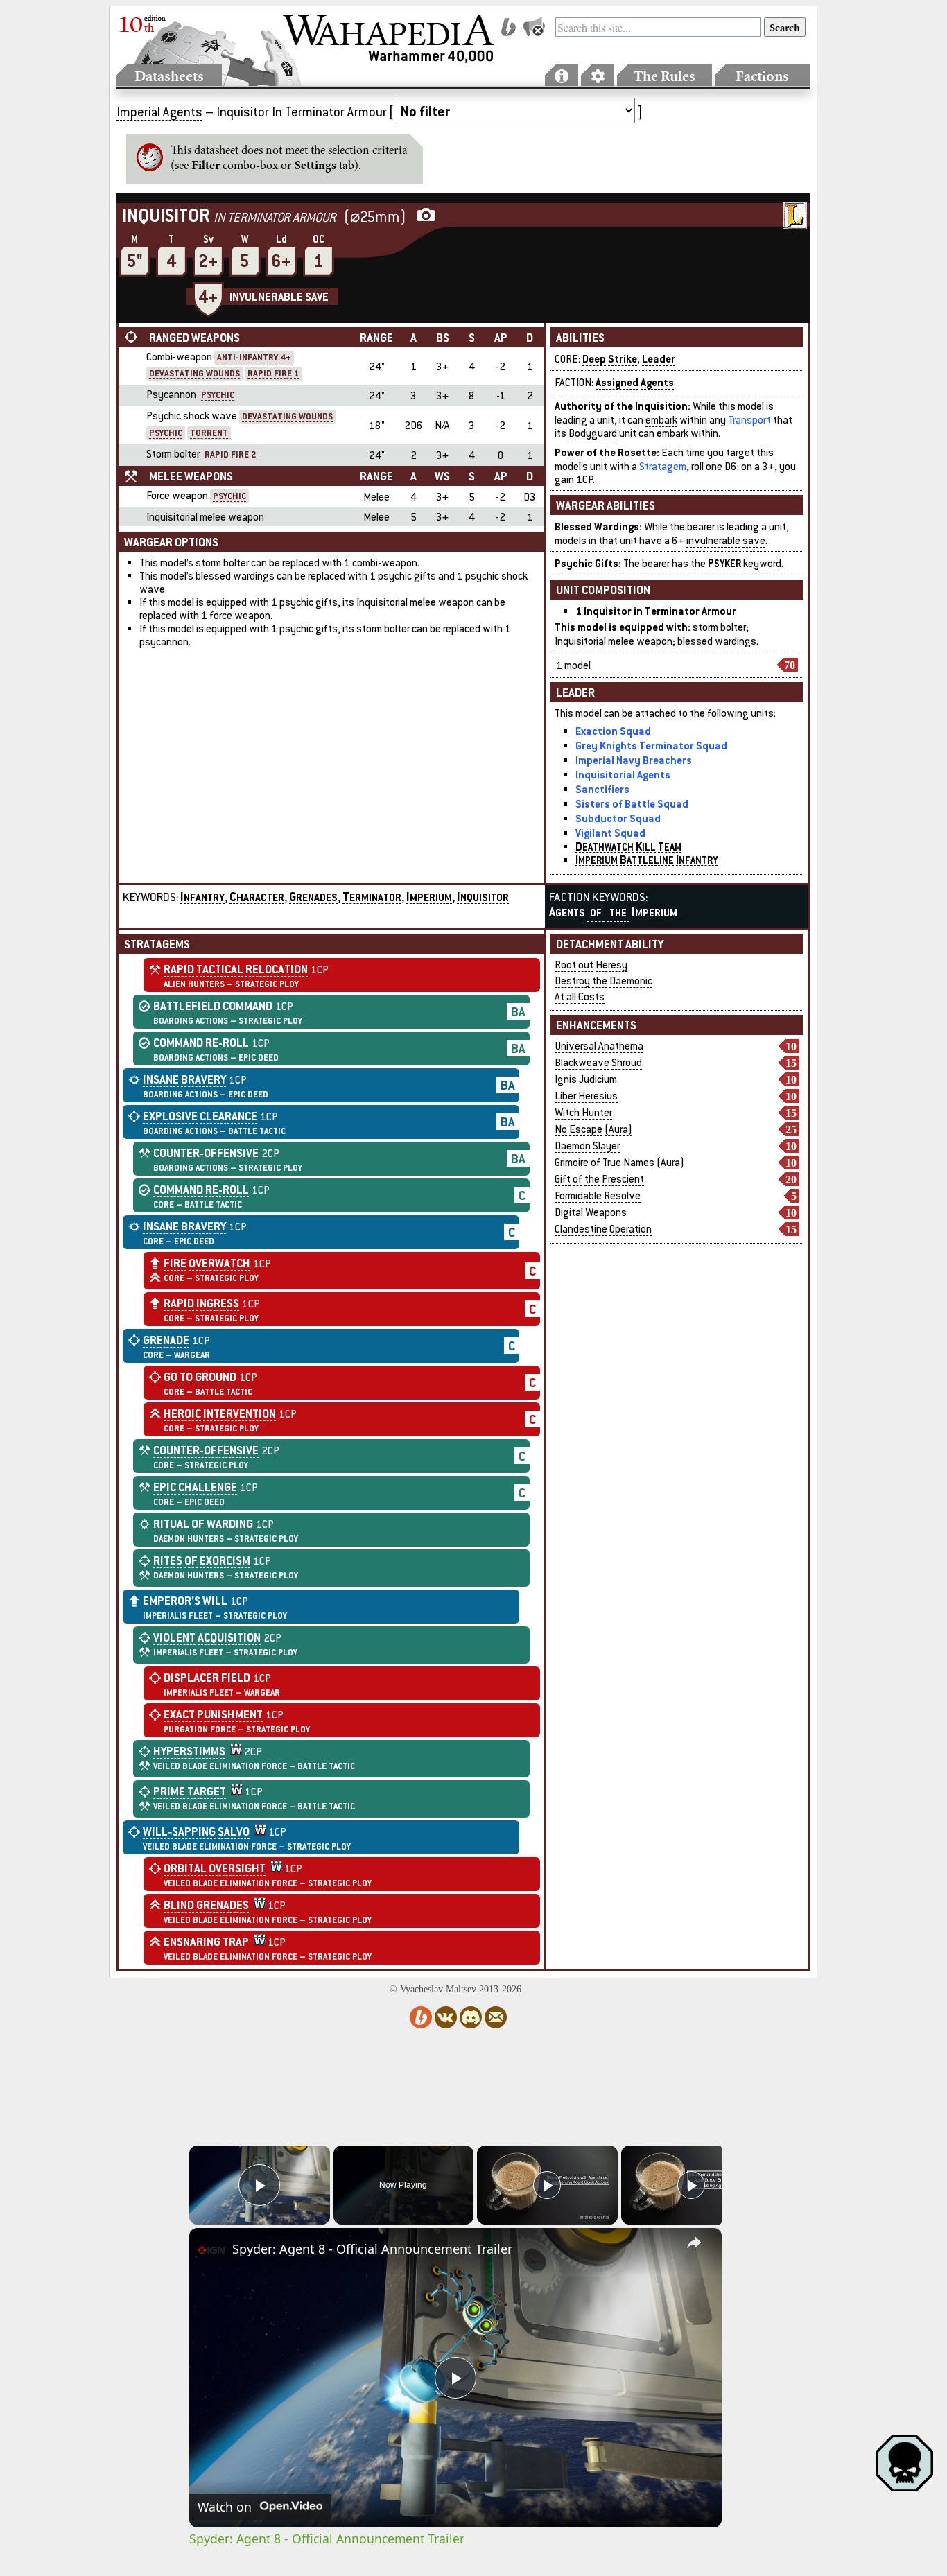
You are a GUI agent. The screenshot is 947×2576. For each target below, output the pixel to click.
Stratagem (663, 466)
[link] (211, 2250)
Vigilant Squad (610, 833)
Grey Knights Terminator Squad (651, 745)
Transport (749, 420)
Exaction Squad (613, 731)
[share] (694, 2243)
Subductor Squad (618, 818)
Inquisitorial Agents (623, 774)
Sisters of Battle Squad (632, 803)
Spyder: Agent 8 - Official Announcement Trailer (372, 2249)
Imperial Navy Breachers (634, 760)
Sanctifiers (602, 789)
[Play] (547, 2185)
